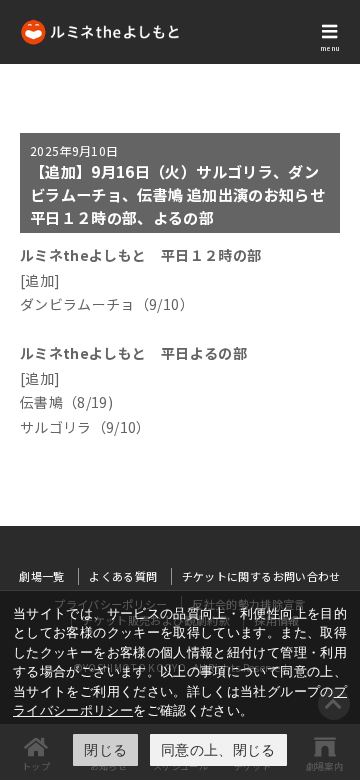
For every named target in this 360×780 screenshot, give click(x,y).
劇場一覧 (41, 576)
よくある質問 (123, 576)
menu (330, 48)
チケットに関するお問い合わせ (261, 576)
